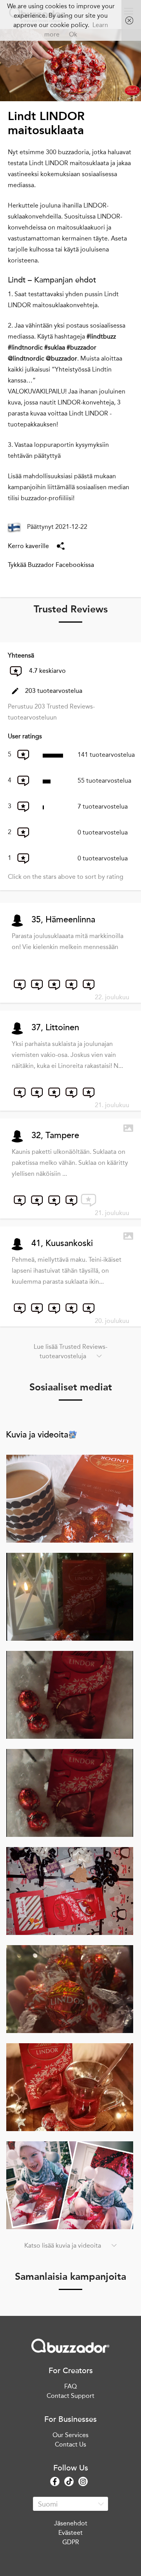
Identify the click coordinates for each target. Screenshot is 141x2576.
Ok (73, 34)
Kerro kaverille (28, 546)
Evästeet (70, 2533)
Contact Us (70, 2444)
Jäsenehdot (71, 2523)
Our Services (70, 2435)
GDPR (71, 2542)
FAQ (70, 2386)
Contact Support (70, 2396)
